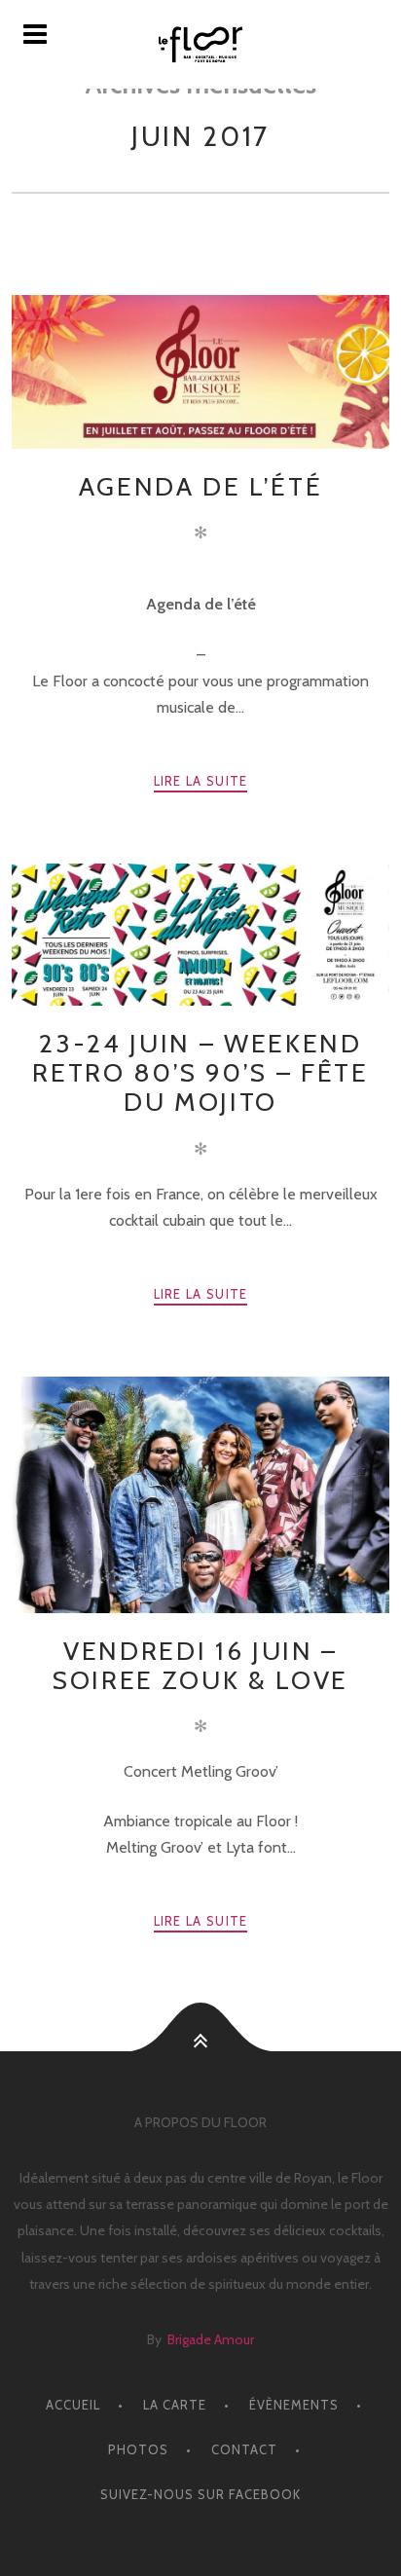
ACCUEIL (73, 2405)
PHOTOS (138, 2449)
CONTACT (244, 2449)
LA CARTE (175, 2405)
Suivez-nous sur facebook (200, 2494)
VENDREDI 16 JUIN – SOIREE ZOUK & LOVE (200, 1665)
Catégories (190, 253)
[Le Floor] (200, 44)
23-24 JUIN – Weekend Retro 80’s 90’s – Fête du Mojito (200, 1072)
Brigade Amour (211, 2339)
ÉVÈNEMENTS (294, 2405)
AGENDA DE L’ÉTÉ (201, 486)
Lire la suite (201, 781)
